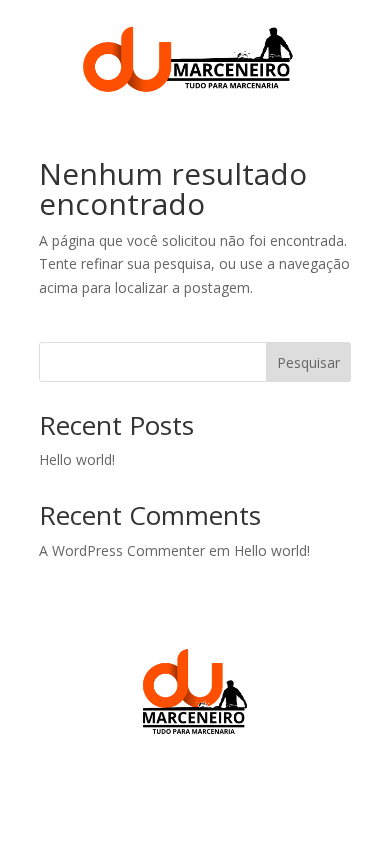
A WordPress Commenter (122, 550)
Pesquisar (308, 362)
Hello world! (77, 459)
